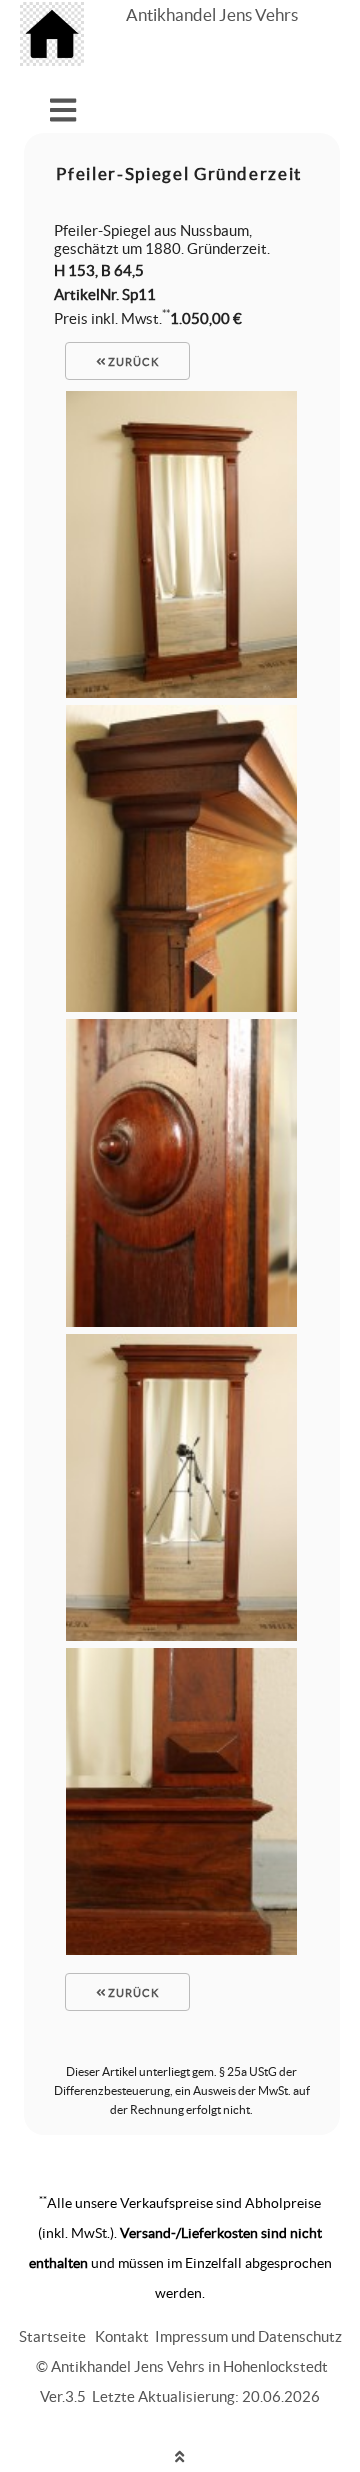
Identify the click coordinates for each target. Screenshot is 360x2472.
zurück (132, 362)
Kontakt (122, 2336)
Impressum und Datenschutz (248, 2336)
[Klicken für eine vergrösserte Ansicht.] (181, 692)
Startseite (52, 2336)
